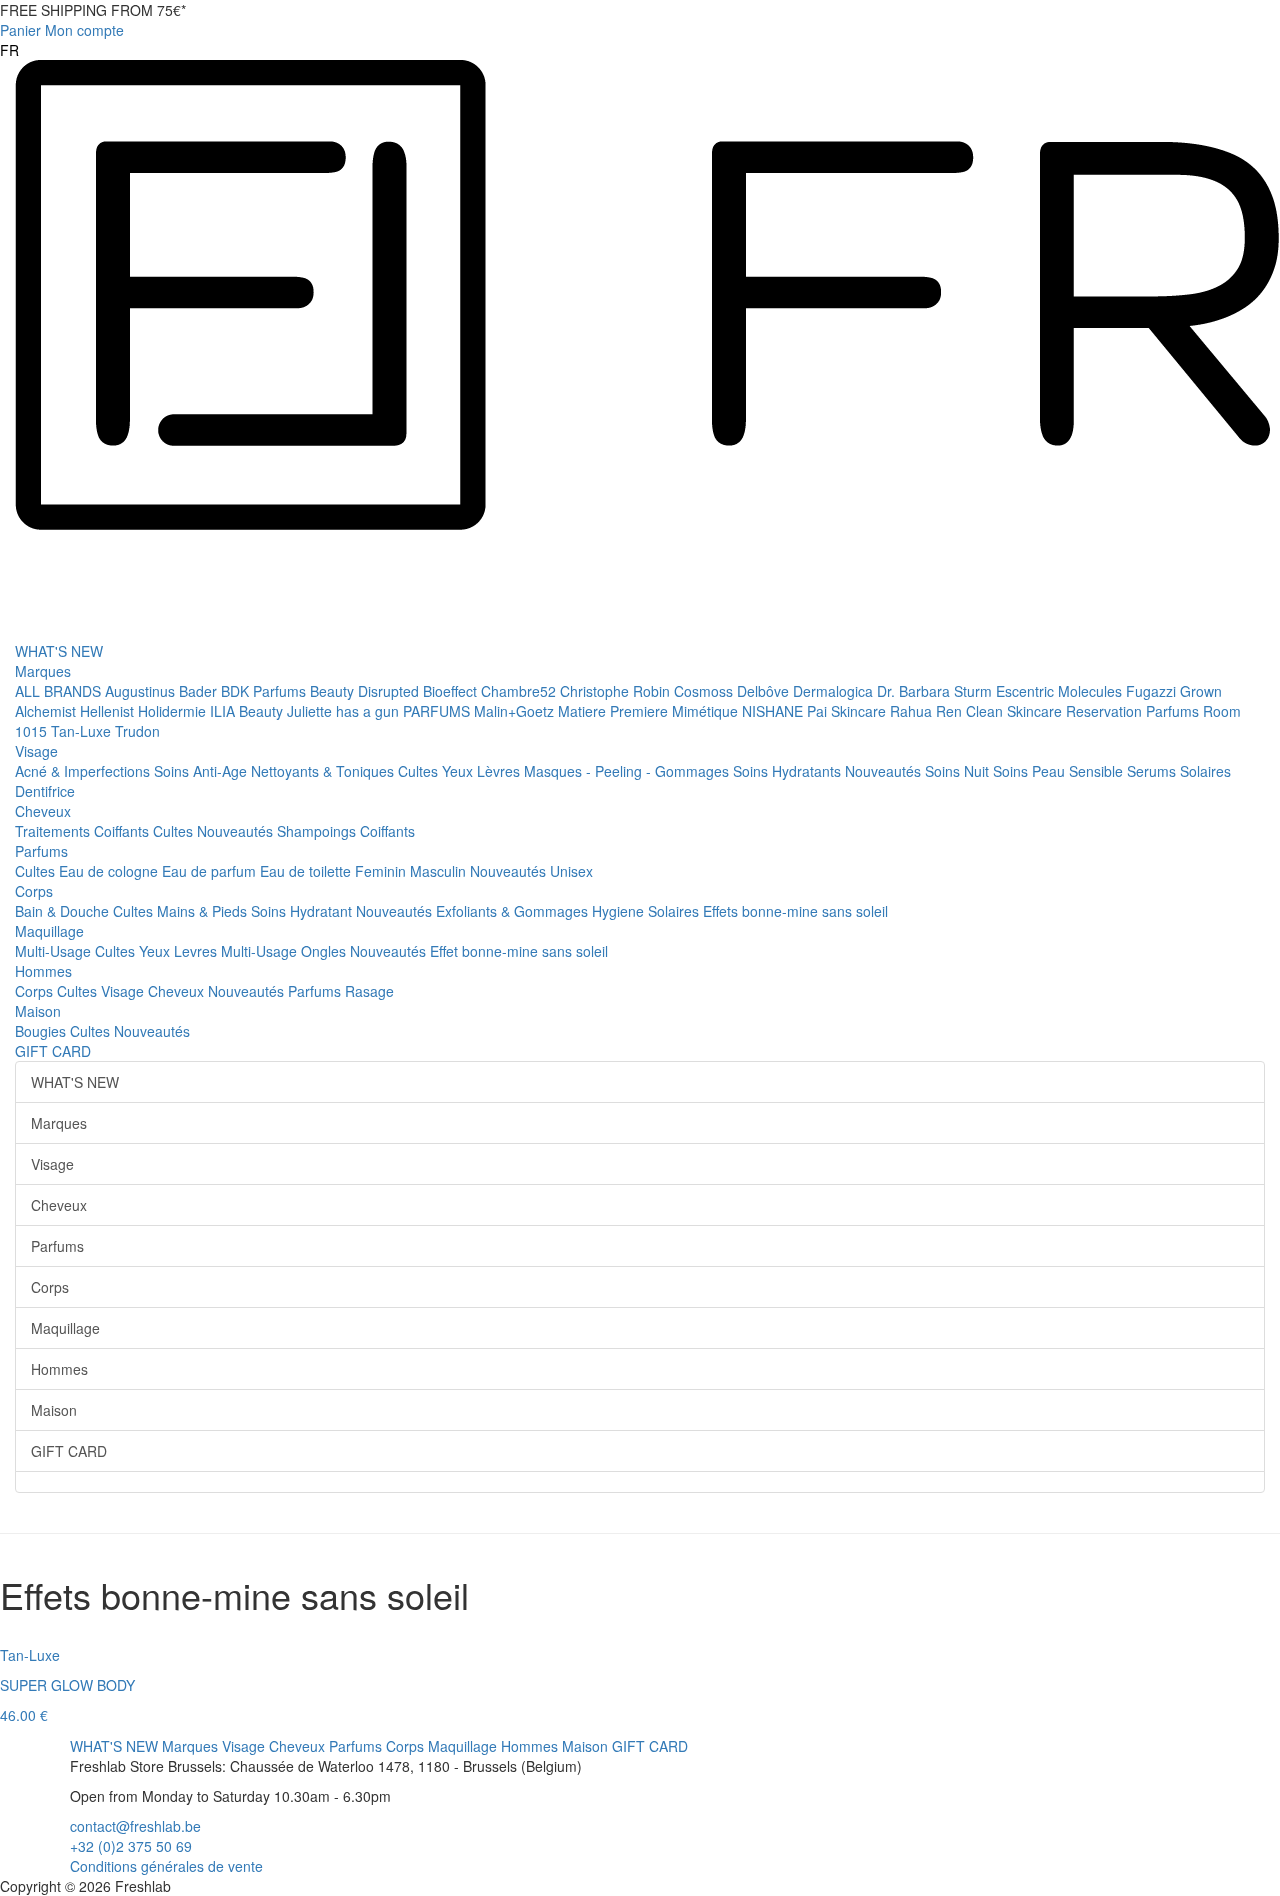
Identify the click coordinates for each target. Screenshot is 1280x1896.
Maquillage (49, 931)
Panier (20, 30)
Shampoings (318, 831)
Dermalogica (835, 691)
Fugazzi (1153, 691)
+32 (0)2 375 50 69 (131, 1846)
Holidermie (174, 711)
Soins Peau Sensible (1060, 771)
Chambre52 (520, 691)
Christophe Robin (617, 691)
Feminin (382, 871)
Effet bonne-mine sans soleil (519, 951)
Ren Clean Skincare (1001, 711)
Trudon (137, 731)
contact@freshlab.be (135, 1826)
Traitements (54, 831)
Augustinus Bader (163, 691)
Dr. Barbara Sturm (936, 691)
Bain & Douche (64, 911)
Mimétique (707, 711)
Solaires (1205, 771)
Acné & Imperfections (84, 771)
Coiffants (123, 831)
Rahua (913, 711)
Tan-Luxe (83, 731)
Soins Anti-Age (202, 771)
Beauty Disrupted (366, 691)
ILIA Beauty (248, 711)
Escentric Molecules (1061, 691)
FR (9, 50)
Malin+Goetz (516, 711)
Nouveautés (885, 771)
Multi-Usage (55, 951)
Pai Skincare (848, 711)
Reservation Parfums (1134, 711)
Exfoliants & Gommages (514, 911)
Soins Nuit (959, 771)
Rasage (369, 991)
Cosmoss (705, 691)
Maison (38, 1011)
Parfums (41, 851)
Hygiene (620, 911)
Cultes (420, 771)
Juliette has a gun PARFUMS (380, 711)
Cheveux (43, 811)
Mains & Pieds (204, 911)
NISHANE (774, 711)
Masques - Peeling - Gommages (628, 771)
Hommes (43, 971)
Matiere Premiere (615, 711)
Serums (1153, 771)
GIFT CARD (53, 1051)
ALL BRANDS (60, 691)
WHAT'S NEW (59, 651)
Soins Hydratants (789, 771)
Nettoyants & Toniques (324, 771)
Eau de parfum (211, 871)
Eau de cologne (110, 871)
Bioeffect (452, 691)
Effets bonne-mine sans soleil (795, 911)
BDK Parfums (265, 691)
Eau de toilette (307, 871)
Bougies (42, 1031)
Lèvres (500, 771)
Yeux (459, 771)
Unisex (571, 871)
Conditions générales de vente (166, 1866)
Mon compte (84, 30)
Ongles (325, 951)
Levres (197, 951)
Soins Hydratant (303, 911)
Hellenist (109, 711)
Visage (36, 751)
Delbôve (765, 691)
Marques (43, 671)
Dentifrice (45, 791)
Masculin (440, 871)
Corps (34, 891)
